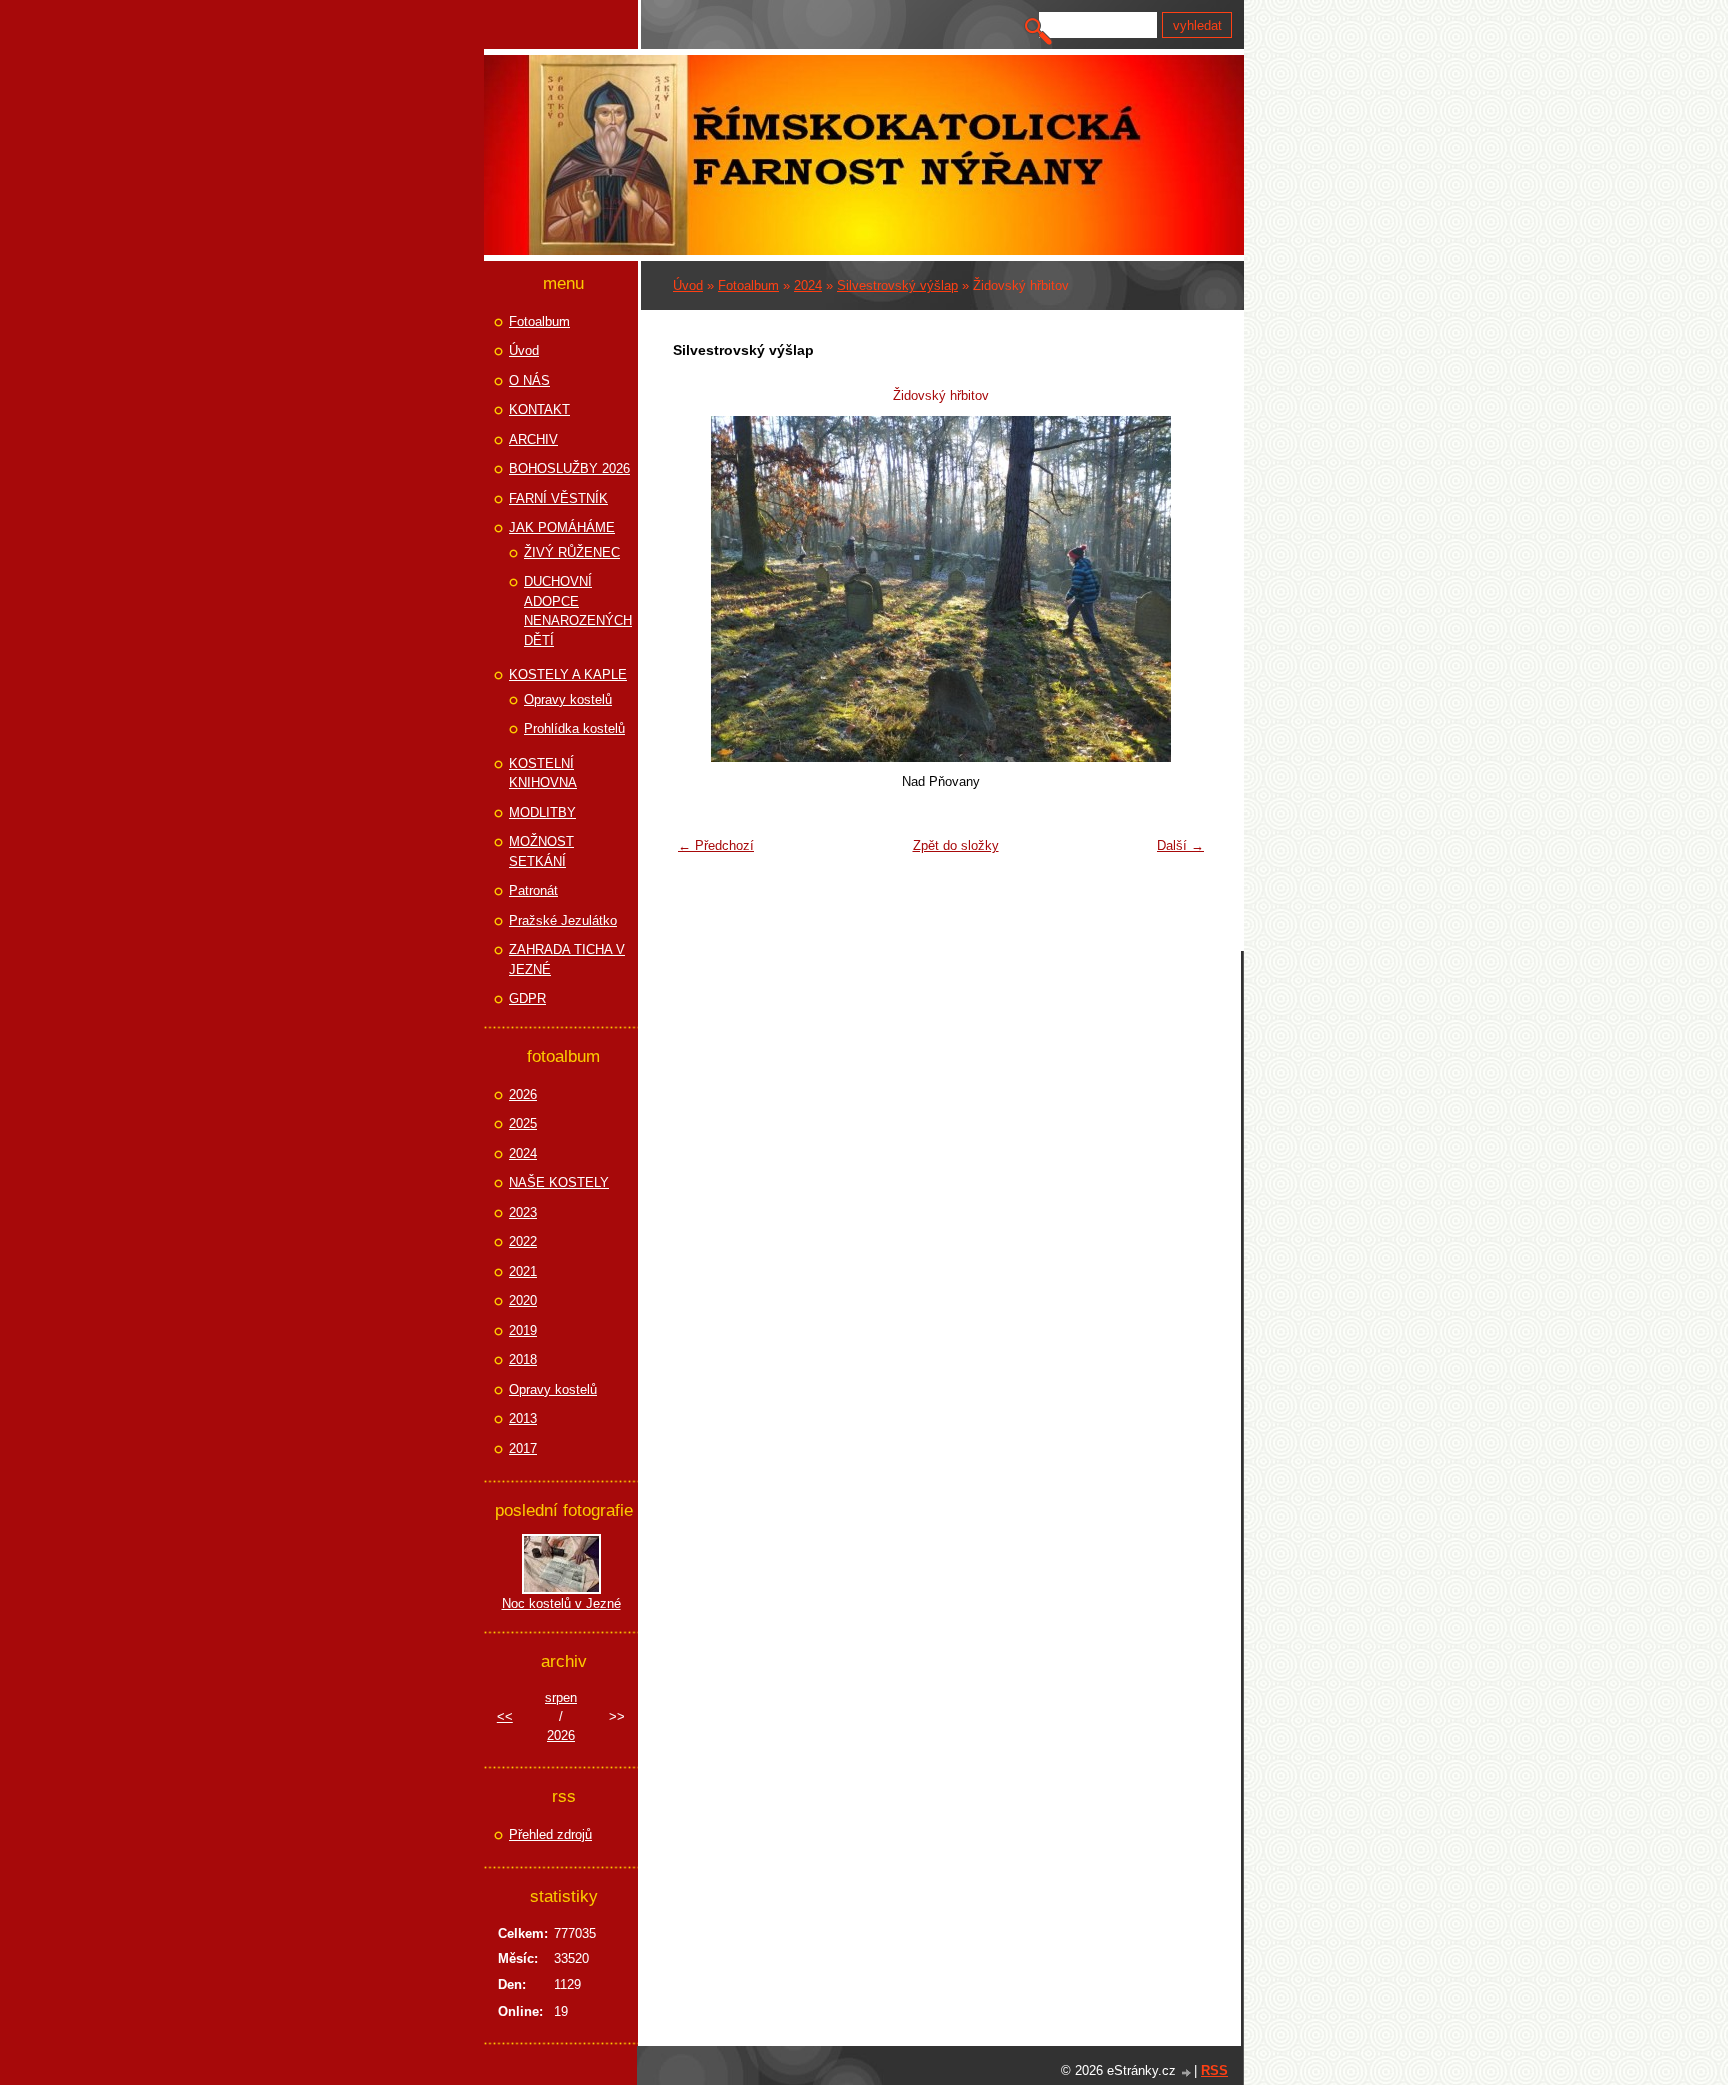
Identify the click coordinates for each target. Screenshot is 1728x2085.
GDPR (527, 998)
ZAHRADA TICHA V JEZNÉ (567, 959)
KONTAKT (539, 409)
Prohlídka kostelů (574, 728)
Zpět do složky (956, 845)
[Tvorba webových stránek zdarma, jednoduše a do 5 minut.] (1187, 2072)
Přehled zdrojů (550, 1834)
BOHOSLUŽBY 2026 (569, 468)
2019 (523, 1330)
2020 (523, 1300)
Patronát (533, 890)
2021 (523, 1271)
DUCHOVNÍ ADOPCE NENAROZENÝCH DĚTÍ (578, 611)
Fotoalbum (748, 285)
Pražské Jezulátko (563, 920)
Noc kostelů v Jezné (561, 1603)
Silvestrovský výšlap (897, 285)
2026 (523, 1094)
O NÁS (529, 380)
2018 (523, 1359)
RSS (1214, 2070)
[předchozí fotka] (700, 589)
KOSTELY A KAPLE (568, 674)
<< (505, 1716)
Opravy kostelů (568, 699)
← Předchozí (716, 845)
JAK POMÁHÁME (562, 527)
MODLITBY (542, 812)
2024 (808, 285)
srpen (561, 1697)
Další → (1180, 845)
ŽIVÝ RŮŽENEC (572, 552)
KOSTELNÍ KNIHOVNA (543, 773)
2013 (523, 1418)
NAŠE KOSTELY (559, 1182)
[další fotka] (1181, 589)
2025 (523, 1123)
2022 (523, 1241)
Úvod (688, 285)
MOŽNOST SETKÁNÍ (541, 851)
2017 (523, 1448)
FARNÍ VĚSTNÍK (558, 498)
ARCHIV (533, 439)
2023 (523, 1212)
